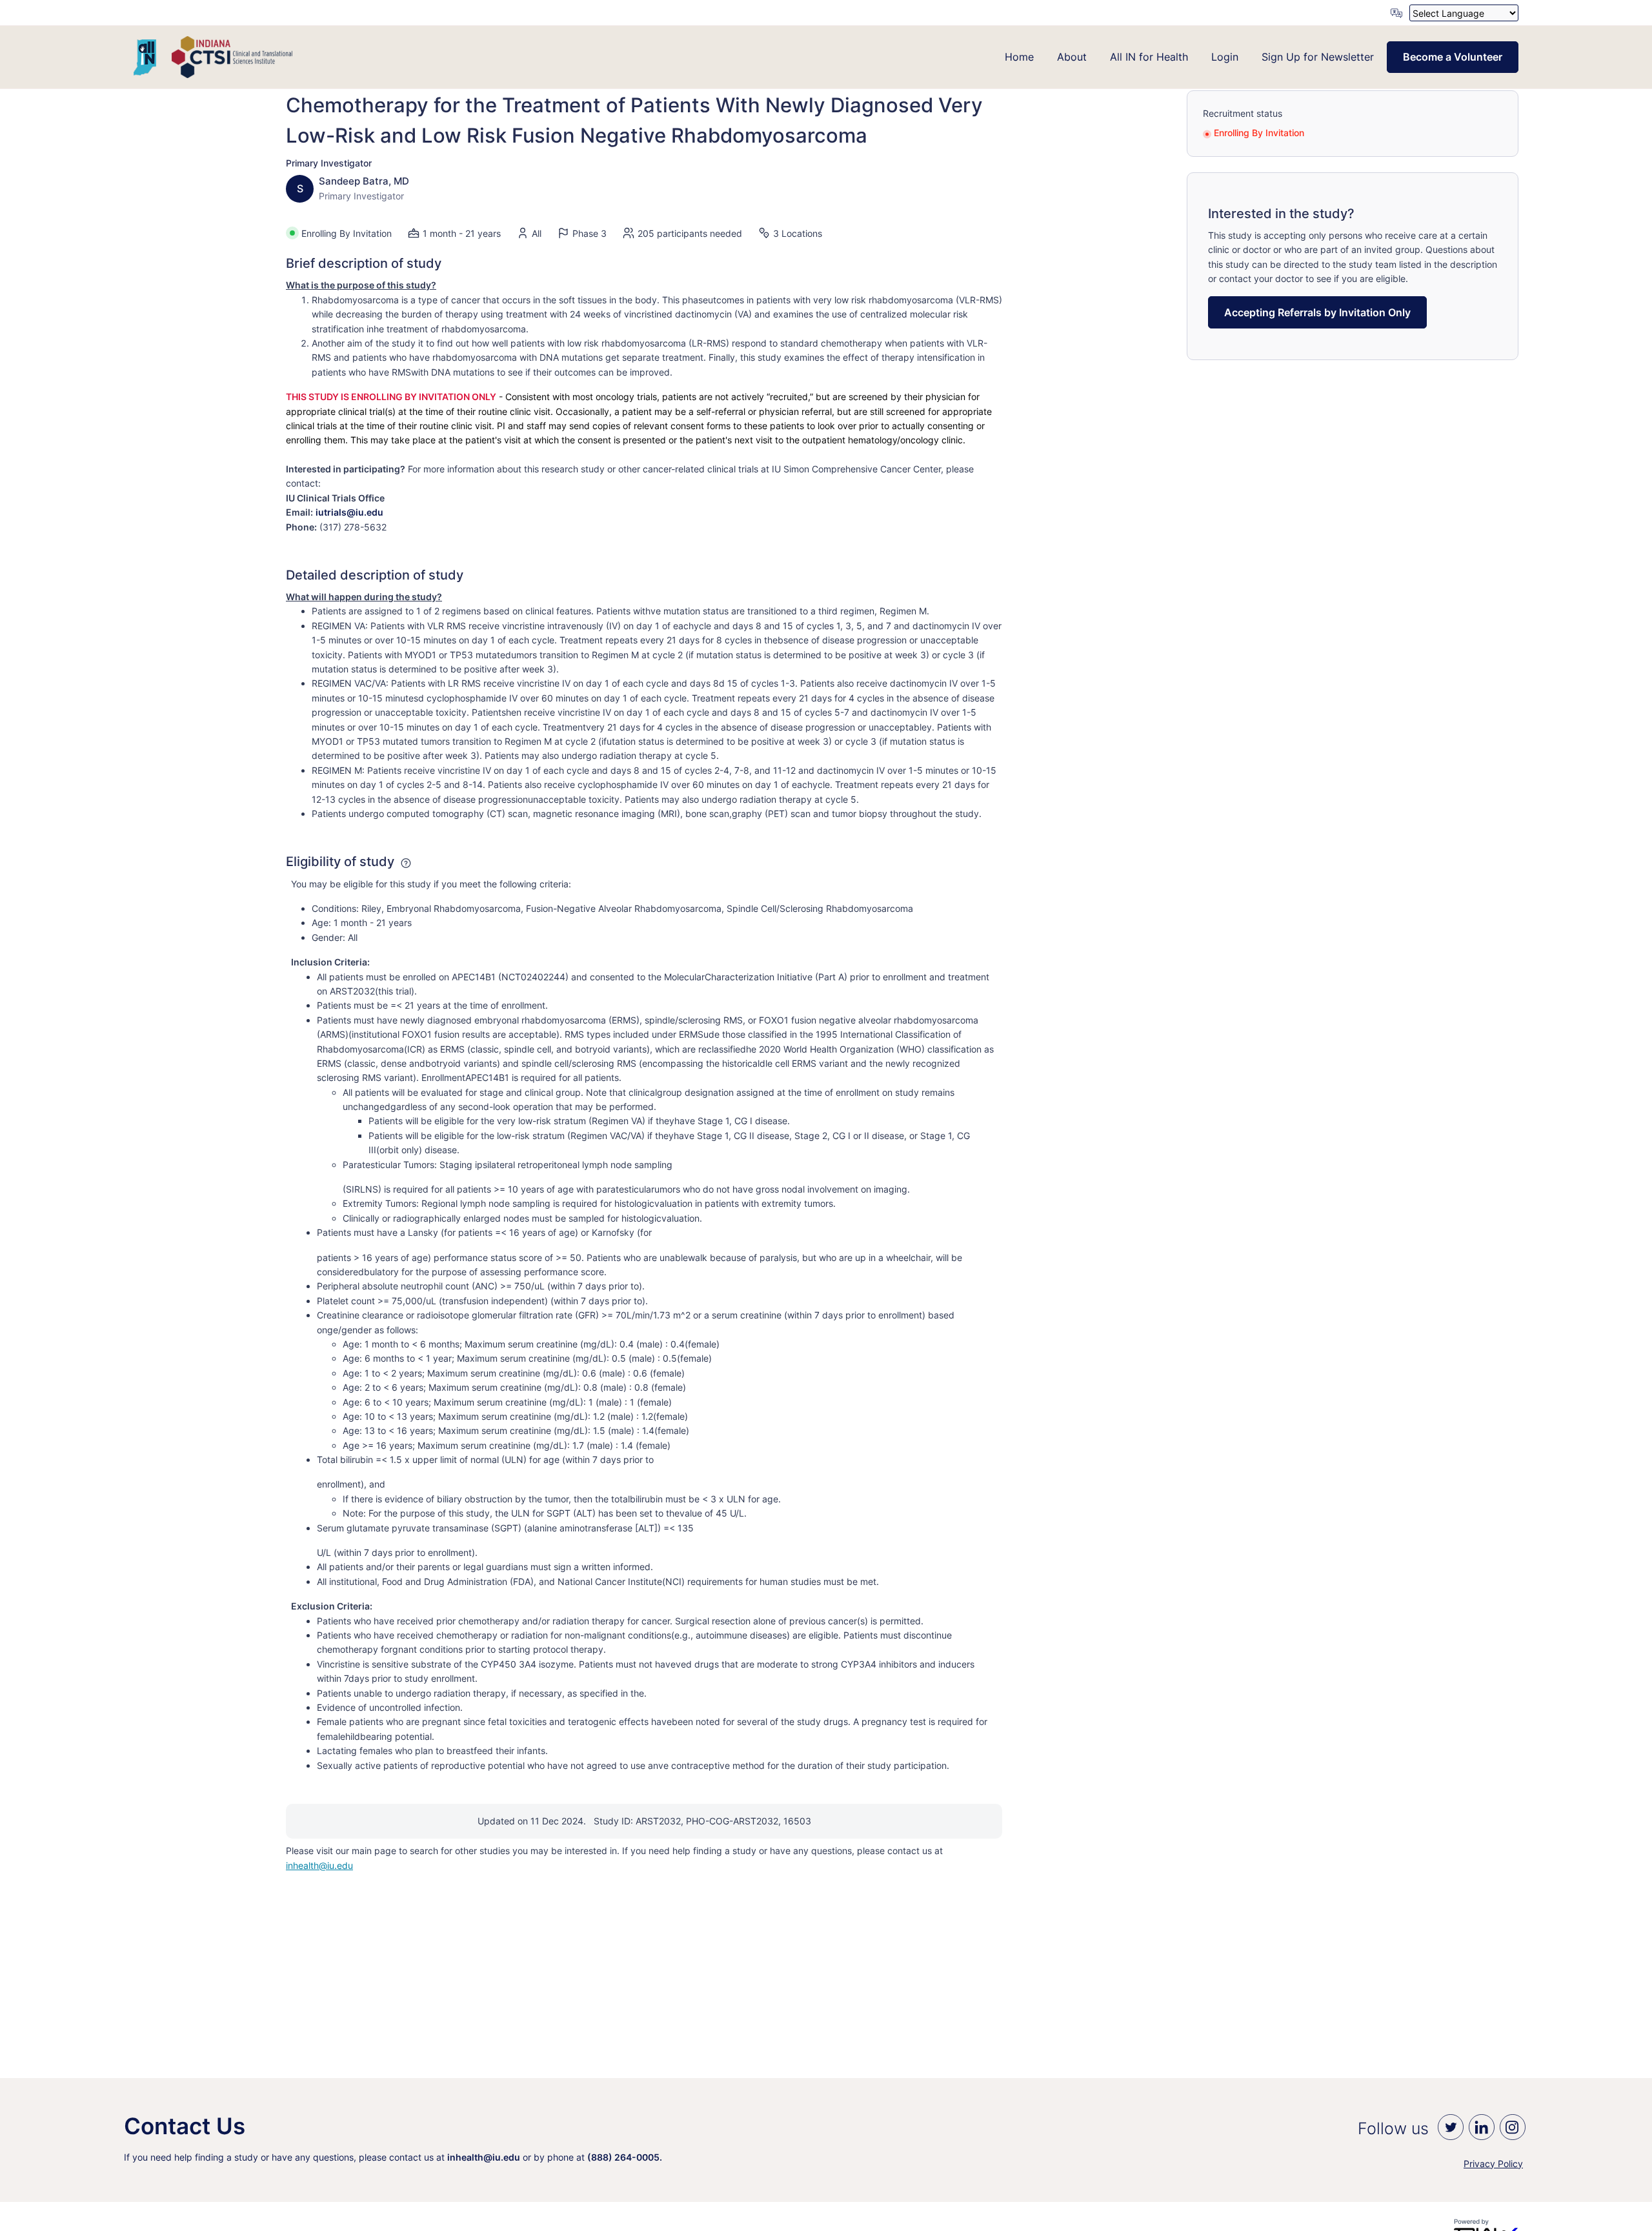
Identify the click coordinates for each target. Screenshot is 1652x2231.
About (1072, 57)
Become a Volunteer (1453, 57)
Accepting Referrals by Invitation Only (1317, 312)
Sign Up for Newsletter (1318, 57)
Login (1225, 57)
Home (1019, 57)
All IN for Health (1149, 57)
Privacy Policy (1493, 2164)
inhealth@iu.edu (319, 1865)
